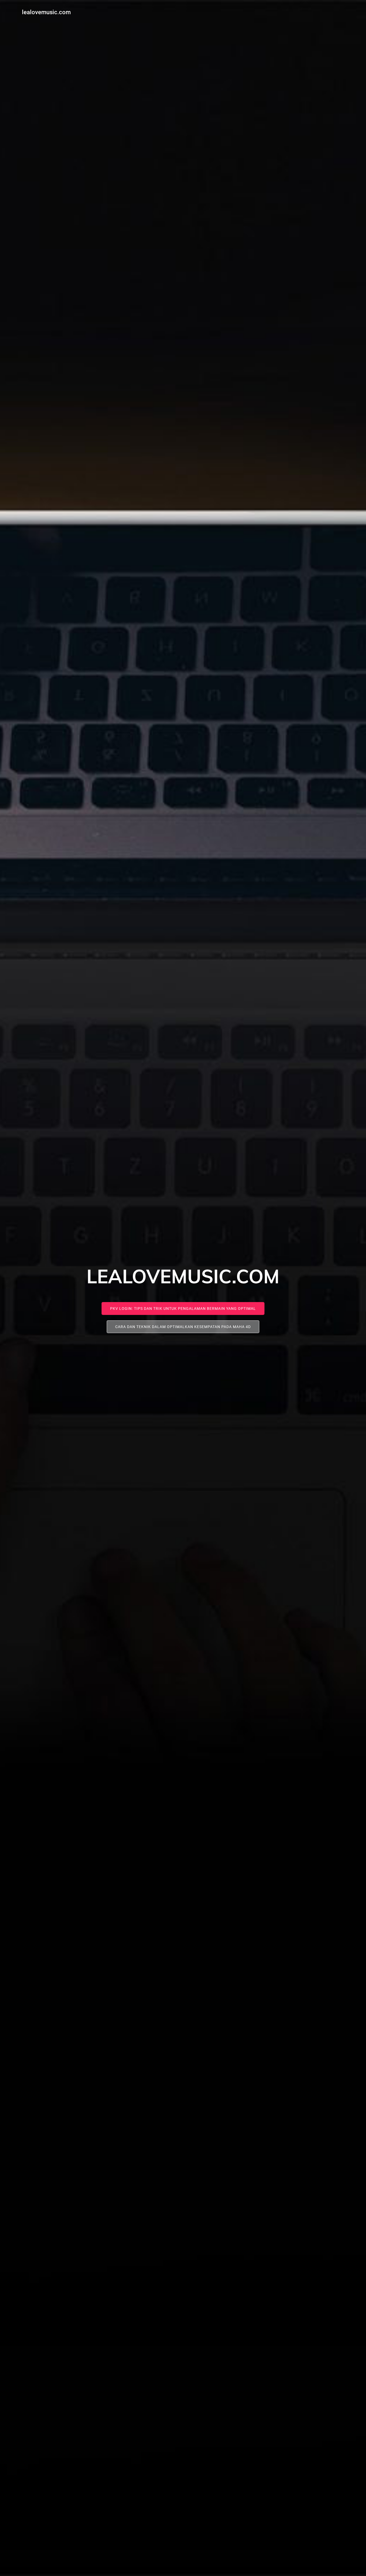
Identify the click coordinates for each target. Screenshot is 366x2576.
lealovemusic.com (46, 12)
